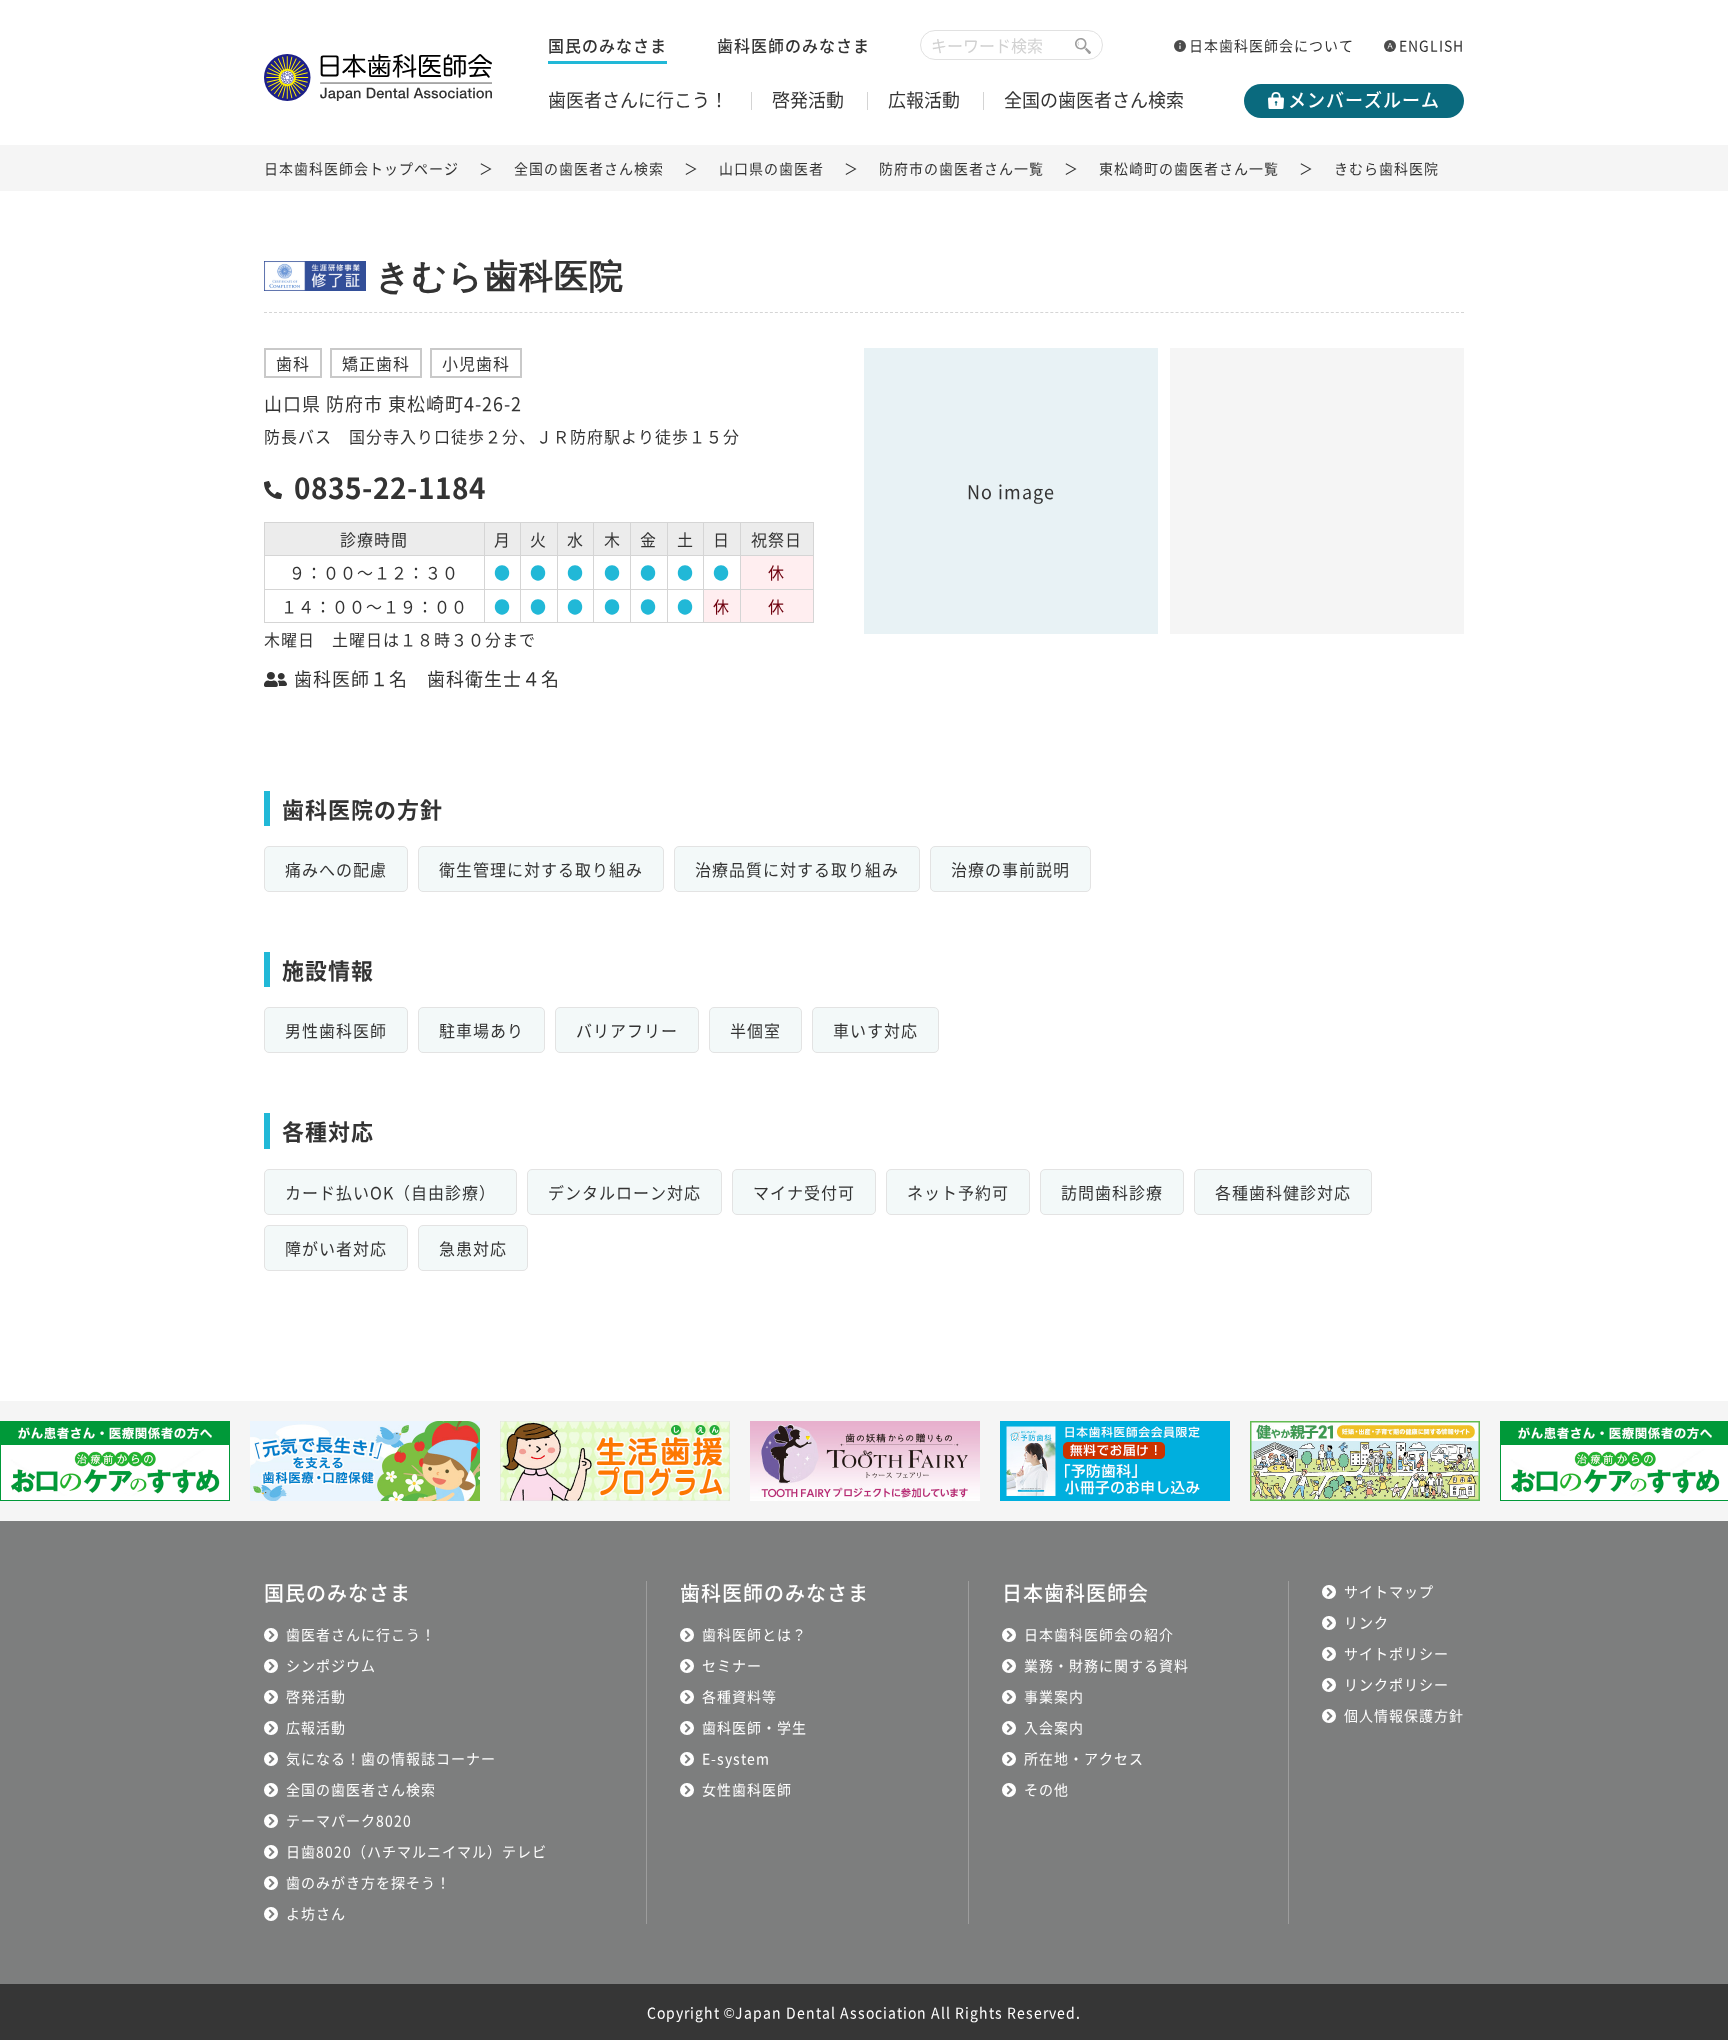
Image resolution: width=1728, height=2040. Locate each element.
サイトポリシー (1396, 1653)
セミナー (732, 1665)
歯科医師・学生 (754, 1727)
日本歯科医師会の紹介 (1099, 1634)
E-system (736, 1758)
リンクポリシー (1396, 1684)
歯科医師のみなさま (793, 45)
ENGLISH (1431, 45)
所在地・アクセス (1084, 1758)
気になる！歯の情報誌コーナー (391, 1758)
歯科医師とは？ (754, 1634)
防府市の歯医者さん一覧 (961, 168)
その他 (1046, 1789)
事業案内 (1054, 1696)
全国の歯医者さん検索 (1094, 99)
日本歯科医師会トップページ (361, 168)
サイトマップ (1389, 1591)
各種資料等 (739, 1696)
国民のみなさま (607, 45)
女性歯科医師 (747, 1789)
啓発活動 (808, 99)
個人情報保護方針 (1404, 1715)
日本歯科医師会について (1271, 45)
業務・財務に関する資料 (1106, 1665)
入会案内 (1054, 1727)
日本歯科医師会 (1075, 1592)
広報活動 (924, 99)
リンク (1366, 1622)
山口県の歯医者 (771, 168)
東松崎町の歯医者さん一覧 (1189, 168)
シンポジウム (331, 1665)
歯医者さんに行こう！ (638, 99)
